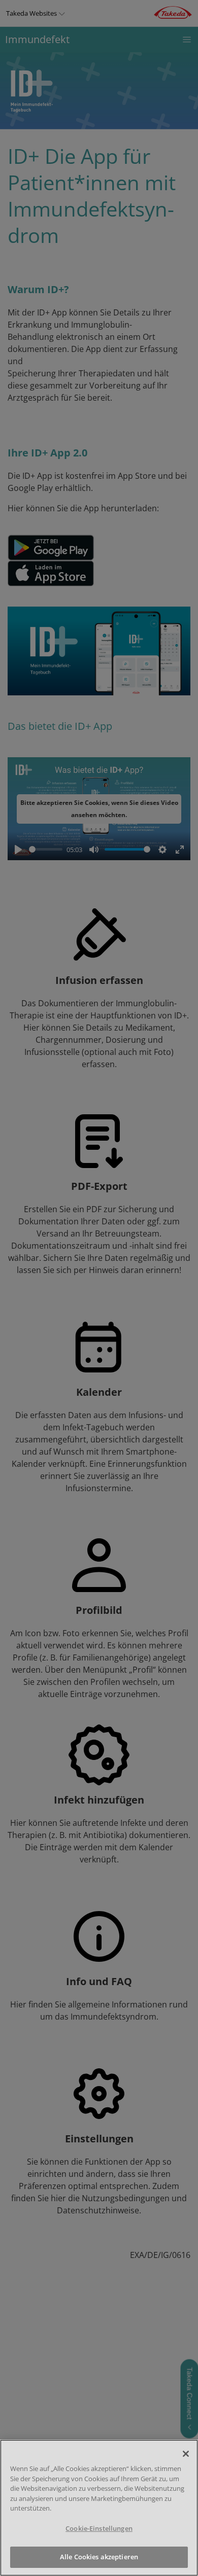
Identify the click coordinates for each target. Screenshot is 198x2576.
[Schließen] (186, 2454)
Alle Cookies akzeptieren (99, 2557)
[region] (99, 2508)
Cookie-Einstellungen (99, 2528)
